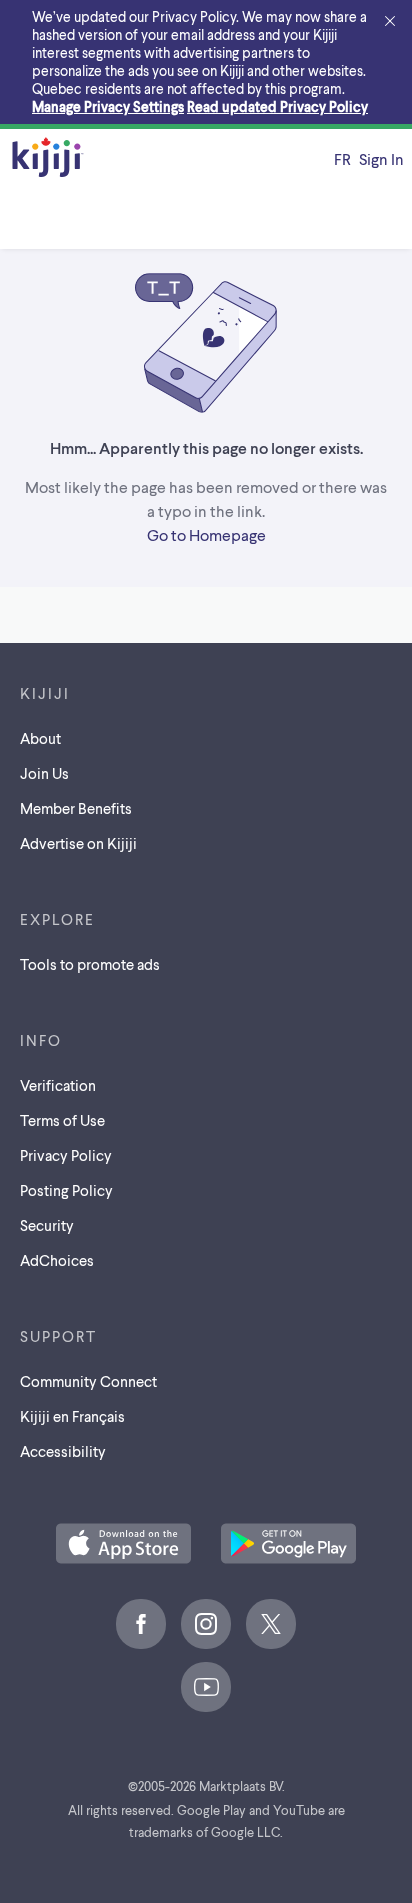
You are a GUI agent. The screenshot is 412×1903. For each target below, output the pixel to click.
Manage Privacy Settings (108, 106)
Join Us (44, 773)
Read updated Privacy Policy (277, 106)
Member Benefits (76, 808)
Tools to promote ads (90, 964)
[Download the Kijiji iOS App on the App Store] (123, 1545)
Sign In (381, 158)
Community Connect (88, 1381)
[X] (271, 1624)
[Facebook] (141, 1624)
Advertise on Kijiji (78, 843)
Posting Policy (66, 1190)
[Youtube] (206, 1687)
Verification (58, 1085)
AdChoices (57, 1260)
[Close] (390, 22)
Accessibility (63, 1451)
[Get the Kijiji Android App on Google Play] (288, 1545)
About (40, 738)
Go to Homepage (206, 534)
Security (47, 1225)
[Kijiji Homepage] (48, 158)
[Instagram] (206, 1624)
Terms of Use (62, 1120)
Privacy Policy (66, 1155)
